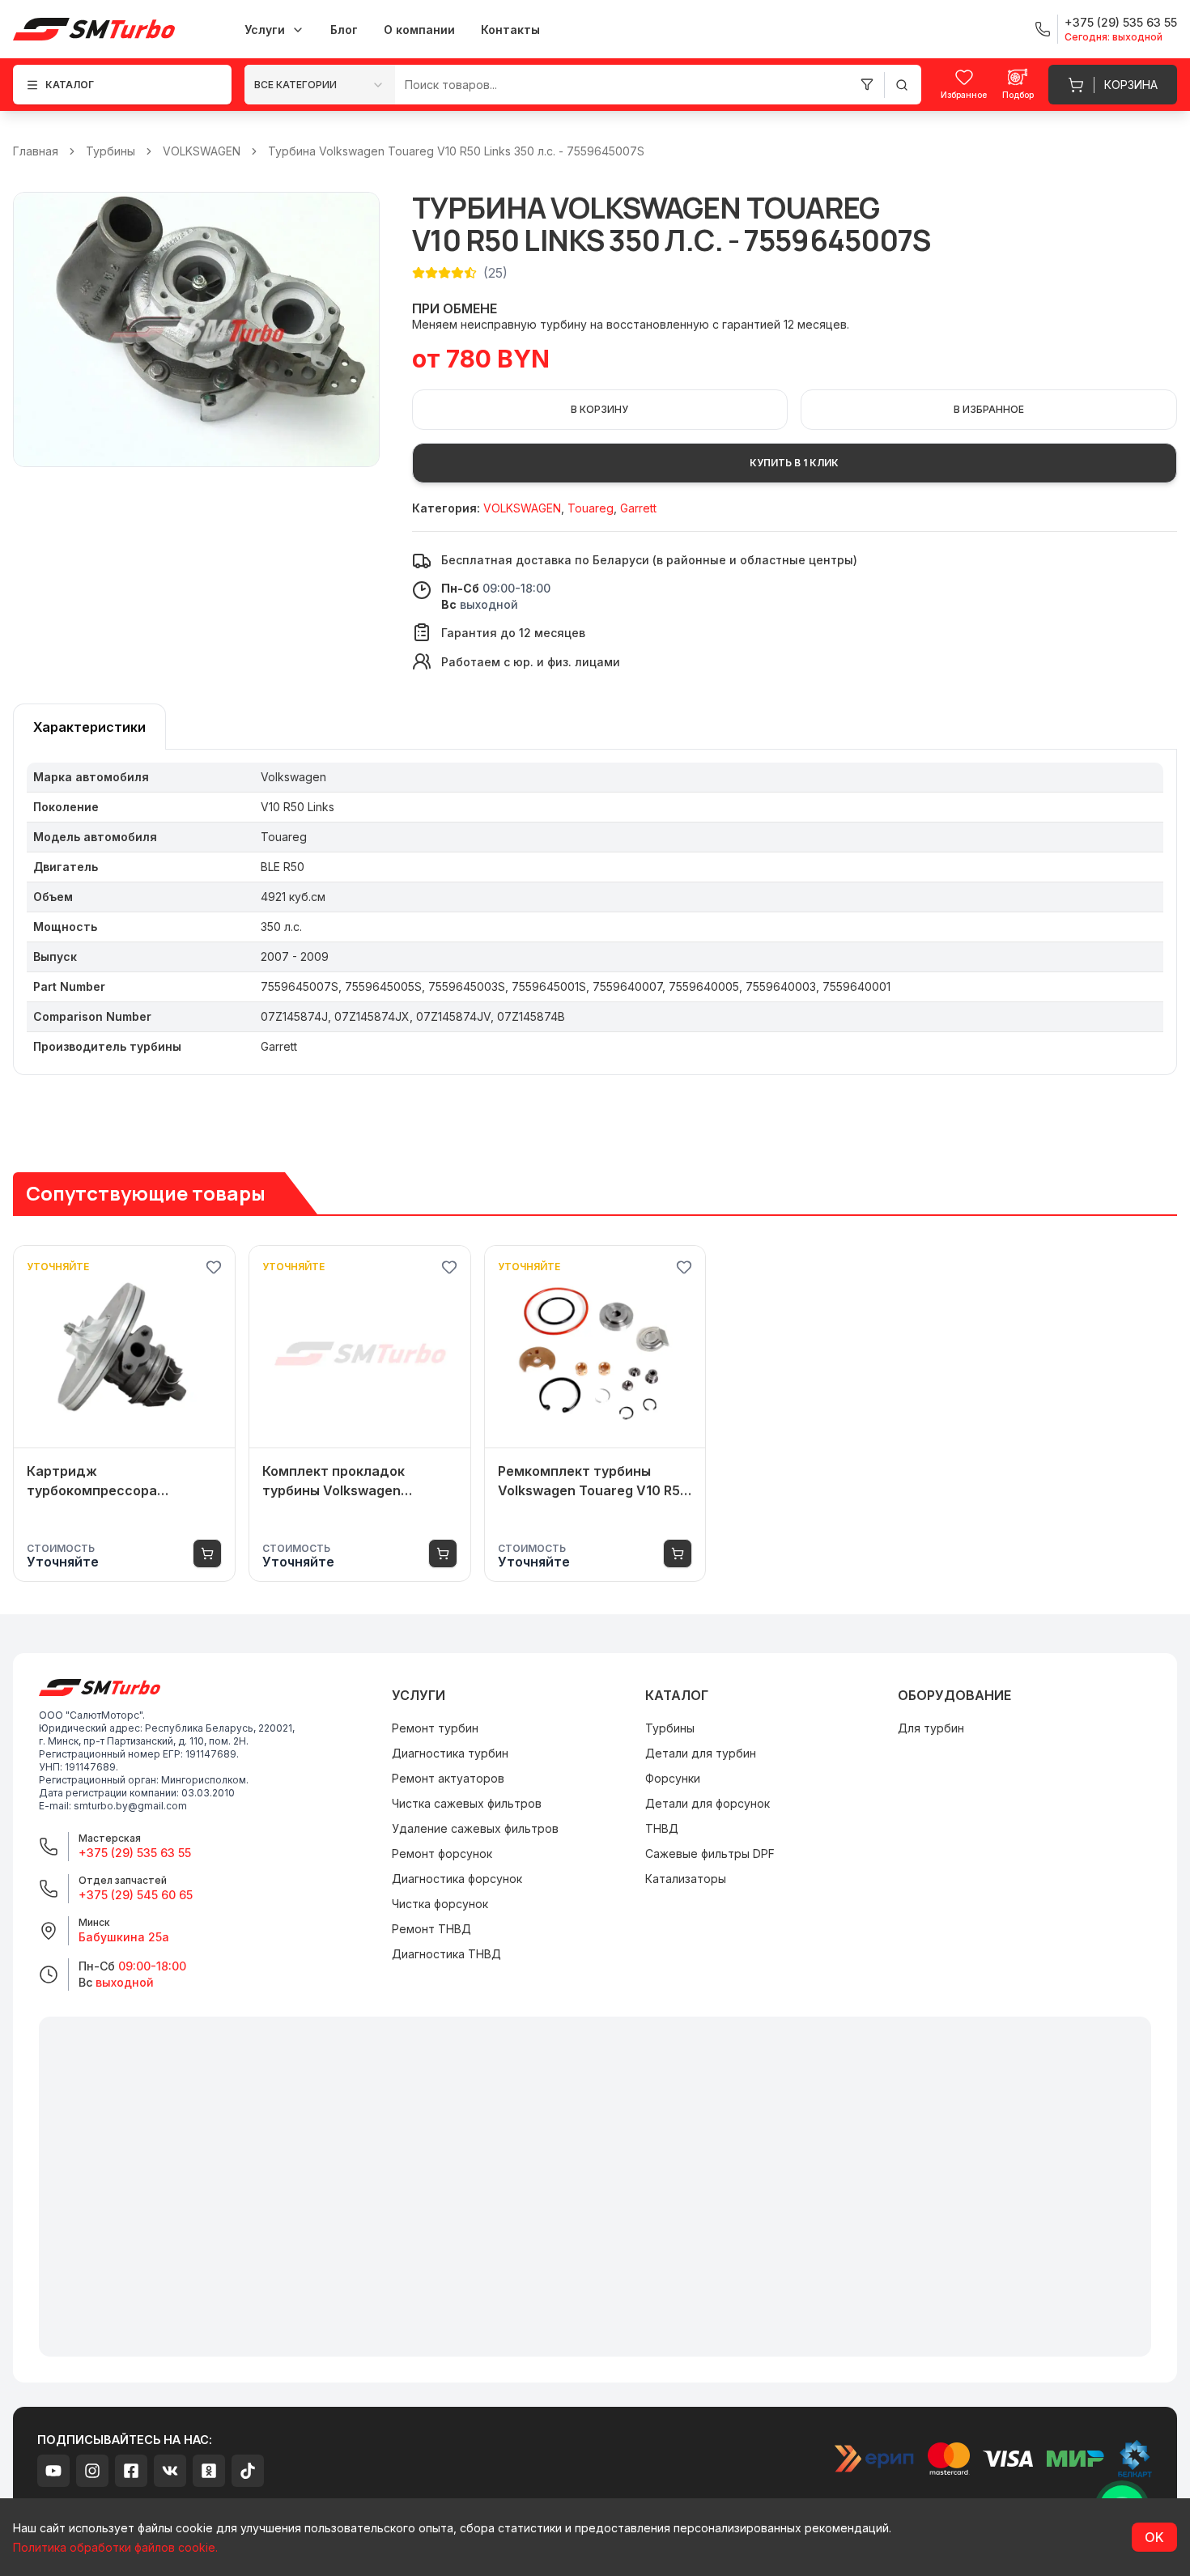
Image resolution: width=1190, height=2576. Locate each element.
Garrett (638, 508)
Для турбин (931, 1728)
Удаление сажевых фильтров (475, 1828)
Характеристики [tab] (89, 727)
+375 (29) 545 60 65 (136, 1895)
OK (1154, 2537)
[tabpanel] (595, 912)
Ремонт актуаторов (448, 1778)
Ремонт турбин (435, 1728)
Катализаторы (686, 1879)
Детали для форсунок (708, 1803)
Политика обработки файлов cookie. (115, 2547)
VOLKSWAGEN (202, 151)
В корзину (599, 409)
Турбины (110, 151)
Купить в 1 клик (794, 463)
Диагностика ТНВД (446, 1954)
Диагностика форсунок (457, 1879)
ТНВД (662, 1828)
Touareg (591, 508)
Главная (36, 151)
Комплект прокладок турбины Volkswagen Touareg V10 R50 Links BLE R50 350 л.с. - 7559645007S (354, 1481)
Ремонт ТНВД (431, 1929)
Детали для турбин (701, 1753)
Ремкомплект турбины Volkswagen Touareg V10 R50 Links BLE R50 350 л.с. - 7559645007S (593, 1481)
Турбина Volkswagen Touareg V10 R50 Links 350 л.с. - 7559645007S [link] (456, 151)
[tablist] (89, 727)
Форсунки (673, 1778)
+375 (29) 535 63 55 (135, 1853)
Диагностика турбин (450, 1753)
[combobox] (320, 85)
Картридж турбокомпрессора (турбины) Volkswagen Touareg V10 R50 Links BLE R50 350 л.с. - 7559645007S (119, 1481)
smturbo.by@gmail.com (130, 1806)
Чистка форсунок (440, 1904)
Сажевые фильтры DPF (710, 1853)
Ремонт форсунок (442, 1853)
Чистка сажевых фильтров (467, 1803)
